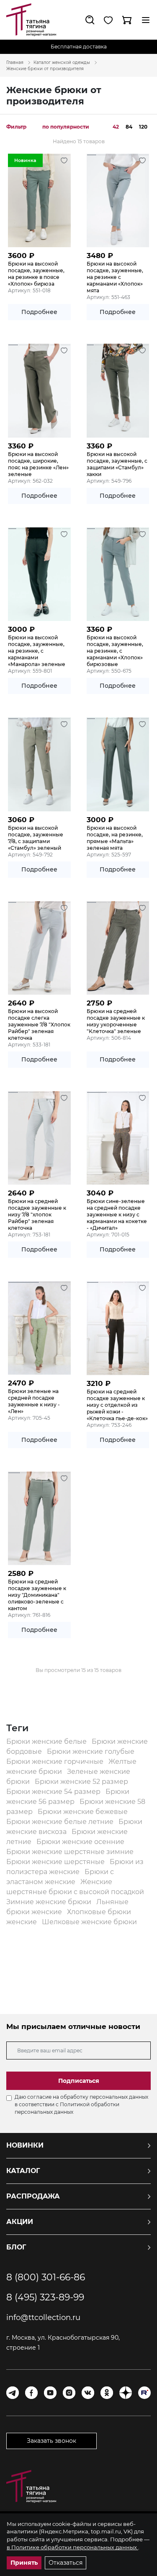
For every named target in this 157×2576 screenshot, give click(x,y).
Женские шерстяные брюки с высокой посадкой (75, 1887)
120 (143, 127)
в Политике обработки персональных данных (72, 2547)
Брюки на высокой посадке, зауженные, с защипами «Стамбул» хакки (117, 464)
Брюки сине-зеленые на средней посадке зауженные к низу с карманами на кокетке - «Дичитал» (117, 1215)
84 (129, 127)
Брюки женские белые (47, 1741)
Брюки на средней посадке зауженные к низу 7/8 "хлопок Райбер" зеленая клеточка (37, 1215)
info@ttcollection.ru (43, 2318)
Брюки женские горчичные (56, 1762)
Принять (24, 2563)
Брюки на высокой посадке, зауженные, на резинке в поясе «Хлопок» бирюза (36, 274)
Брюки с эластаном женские (60, 1877)
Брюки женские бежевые (83, 1812)
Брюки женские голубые (91, 1752)
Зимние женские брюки (50, 1902)
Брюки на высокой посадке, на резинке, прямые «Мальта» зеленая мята (115, 838)
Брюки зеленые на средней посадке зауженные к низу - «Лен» (34, 1401)
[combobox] (68, 127)
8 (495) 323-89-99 (45, 2297)
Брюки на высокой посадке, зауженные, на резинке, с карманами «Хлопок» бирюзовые (115, 651)
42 (116, 127)
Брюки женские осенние (80, 1842)
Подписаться (79, 2081)
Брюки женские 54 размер (54, 1792)
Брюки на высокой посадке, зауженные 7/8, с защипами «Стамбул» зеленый (36, 838)
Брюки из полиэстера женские (75, 1867)
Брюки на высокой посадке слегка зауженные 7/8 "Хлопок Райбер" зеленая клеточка (39, 1025)
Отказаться (66, 2563)
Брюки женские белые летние (61, 1822)
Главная (15, 62)
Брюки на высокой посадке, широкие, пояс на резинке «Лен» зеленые (38, 464)
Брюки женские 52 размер (81, 1782)
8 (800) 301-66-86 (46, 2277)
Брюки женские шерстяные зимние (70, 1852)
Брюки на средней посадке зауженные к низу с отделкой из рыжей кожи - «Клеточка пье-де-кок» (117, 1405)
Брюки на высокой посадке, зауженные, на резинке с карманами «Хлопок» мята (115, 277)
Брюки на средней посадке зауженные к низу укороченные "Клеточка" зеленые (116, 1021)
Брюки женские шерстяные (56, 1862)
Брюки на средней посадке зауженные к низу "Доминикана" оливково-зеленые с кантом (37, 1595)
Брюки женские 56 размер (68, 1797)
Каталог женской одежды (62, 62)
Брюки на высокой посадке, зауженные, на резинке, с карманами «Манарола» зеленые (37, 651)
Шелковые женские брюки (89, 1922)
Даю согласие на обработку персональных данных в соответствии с (81, 2104)
